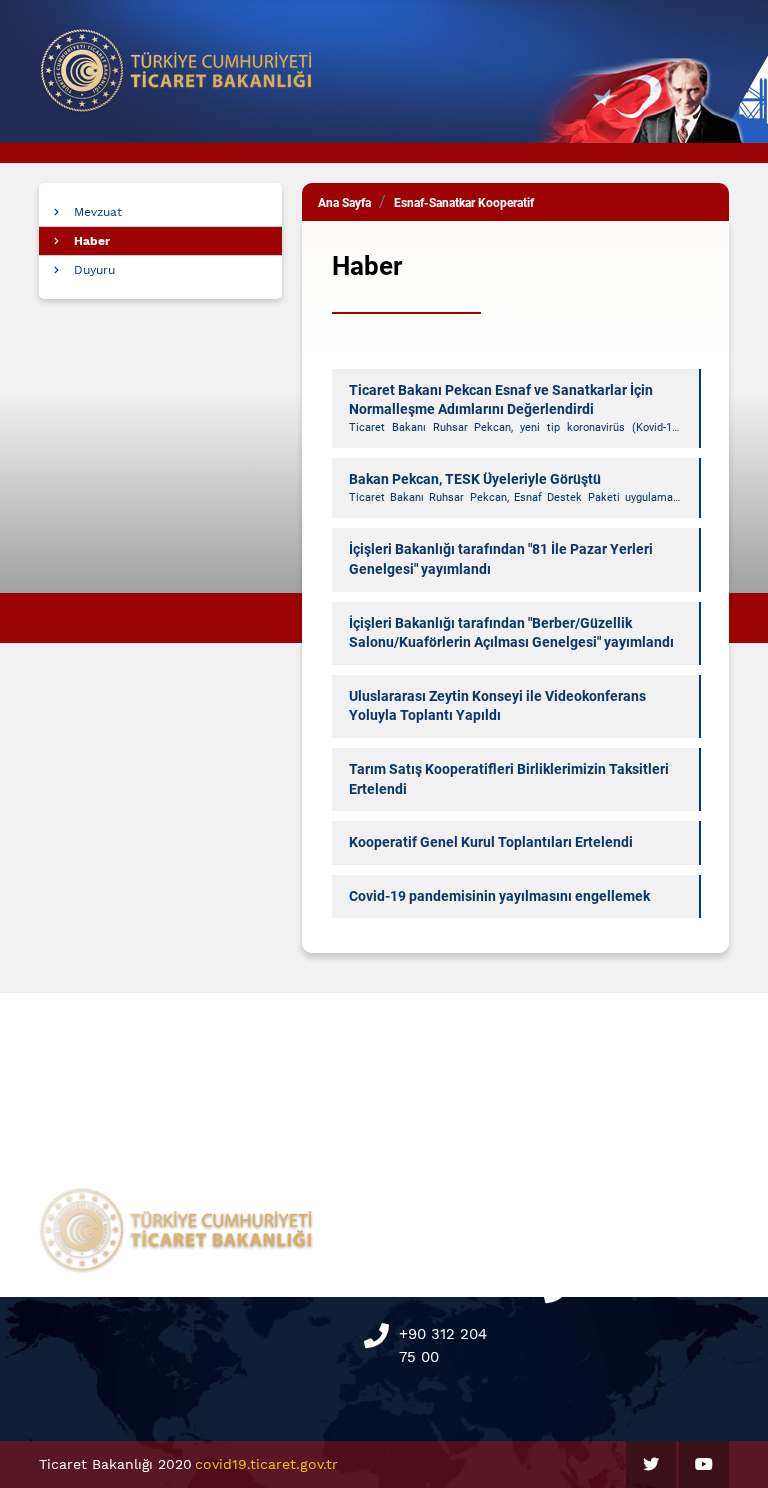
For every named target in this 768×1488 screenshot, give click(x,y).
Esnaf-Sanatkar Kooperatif (464, 203)
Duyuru (94, 270)
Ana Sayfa (344, 203)
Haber (92, 241)
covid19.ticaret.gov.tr (266, 1464)
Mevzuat (98, 212)
